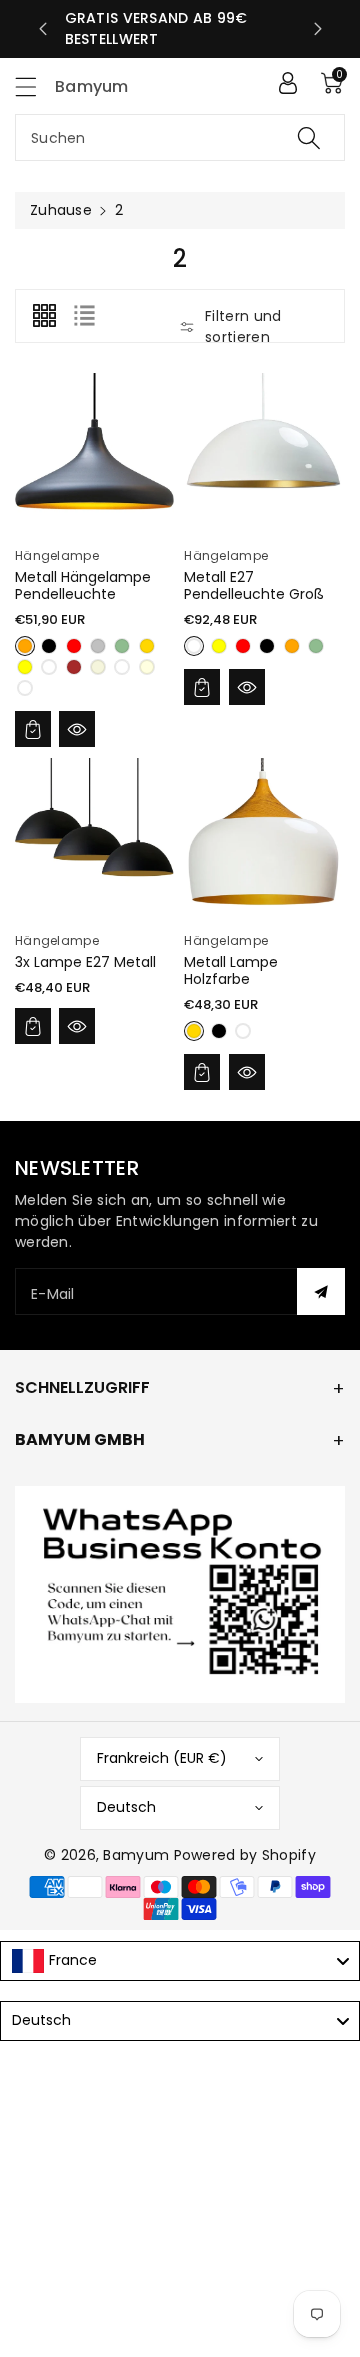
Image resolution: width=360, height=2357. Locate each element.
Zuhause (61, 210)
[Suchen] (309, 137)
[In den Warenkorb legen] (33, 729)
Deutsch (126, 1807)
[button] (35, 86)
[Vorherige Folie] (43, 29)
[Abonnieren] (321, 1291)
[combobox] (180, 137)
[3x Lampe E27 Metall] (94, 837)
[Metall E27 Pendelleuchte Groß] (263, 452)
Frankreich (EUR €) (162, 1758)
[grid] (44, 316)
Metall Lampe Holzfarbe (231, 970)
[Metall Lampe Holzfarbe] (263, 837)
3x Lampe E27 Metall (85, 962)
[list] (84, 316)
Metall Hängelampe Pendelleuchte (83, 585)
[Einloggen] (288, 83)
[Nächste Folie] (318, 29)
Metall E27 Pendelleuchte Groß (254, 585)
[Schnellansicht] (77, 729)
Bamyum (136, 1855)
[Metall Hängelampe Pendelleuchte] (94, 452)
